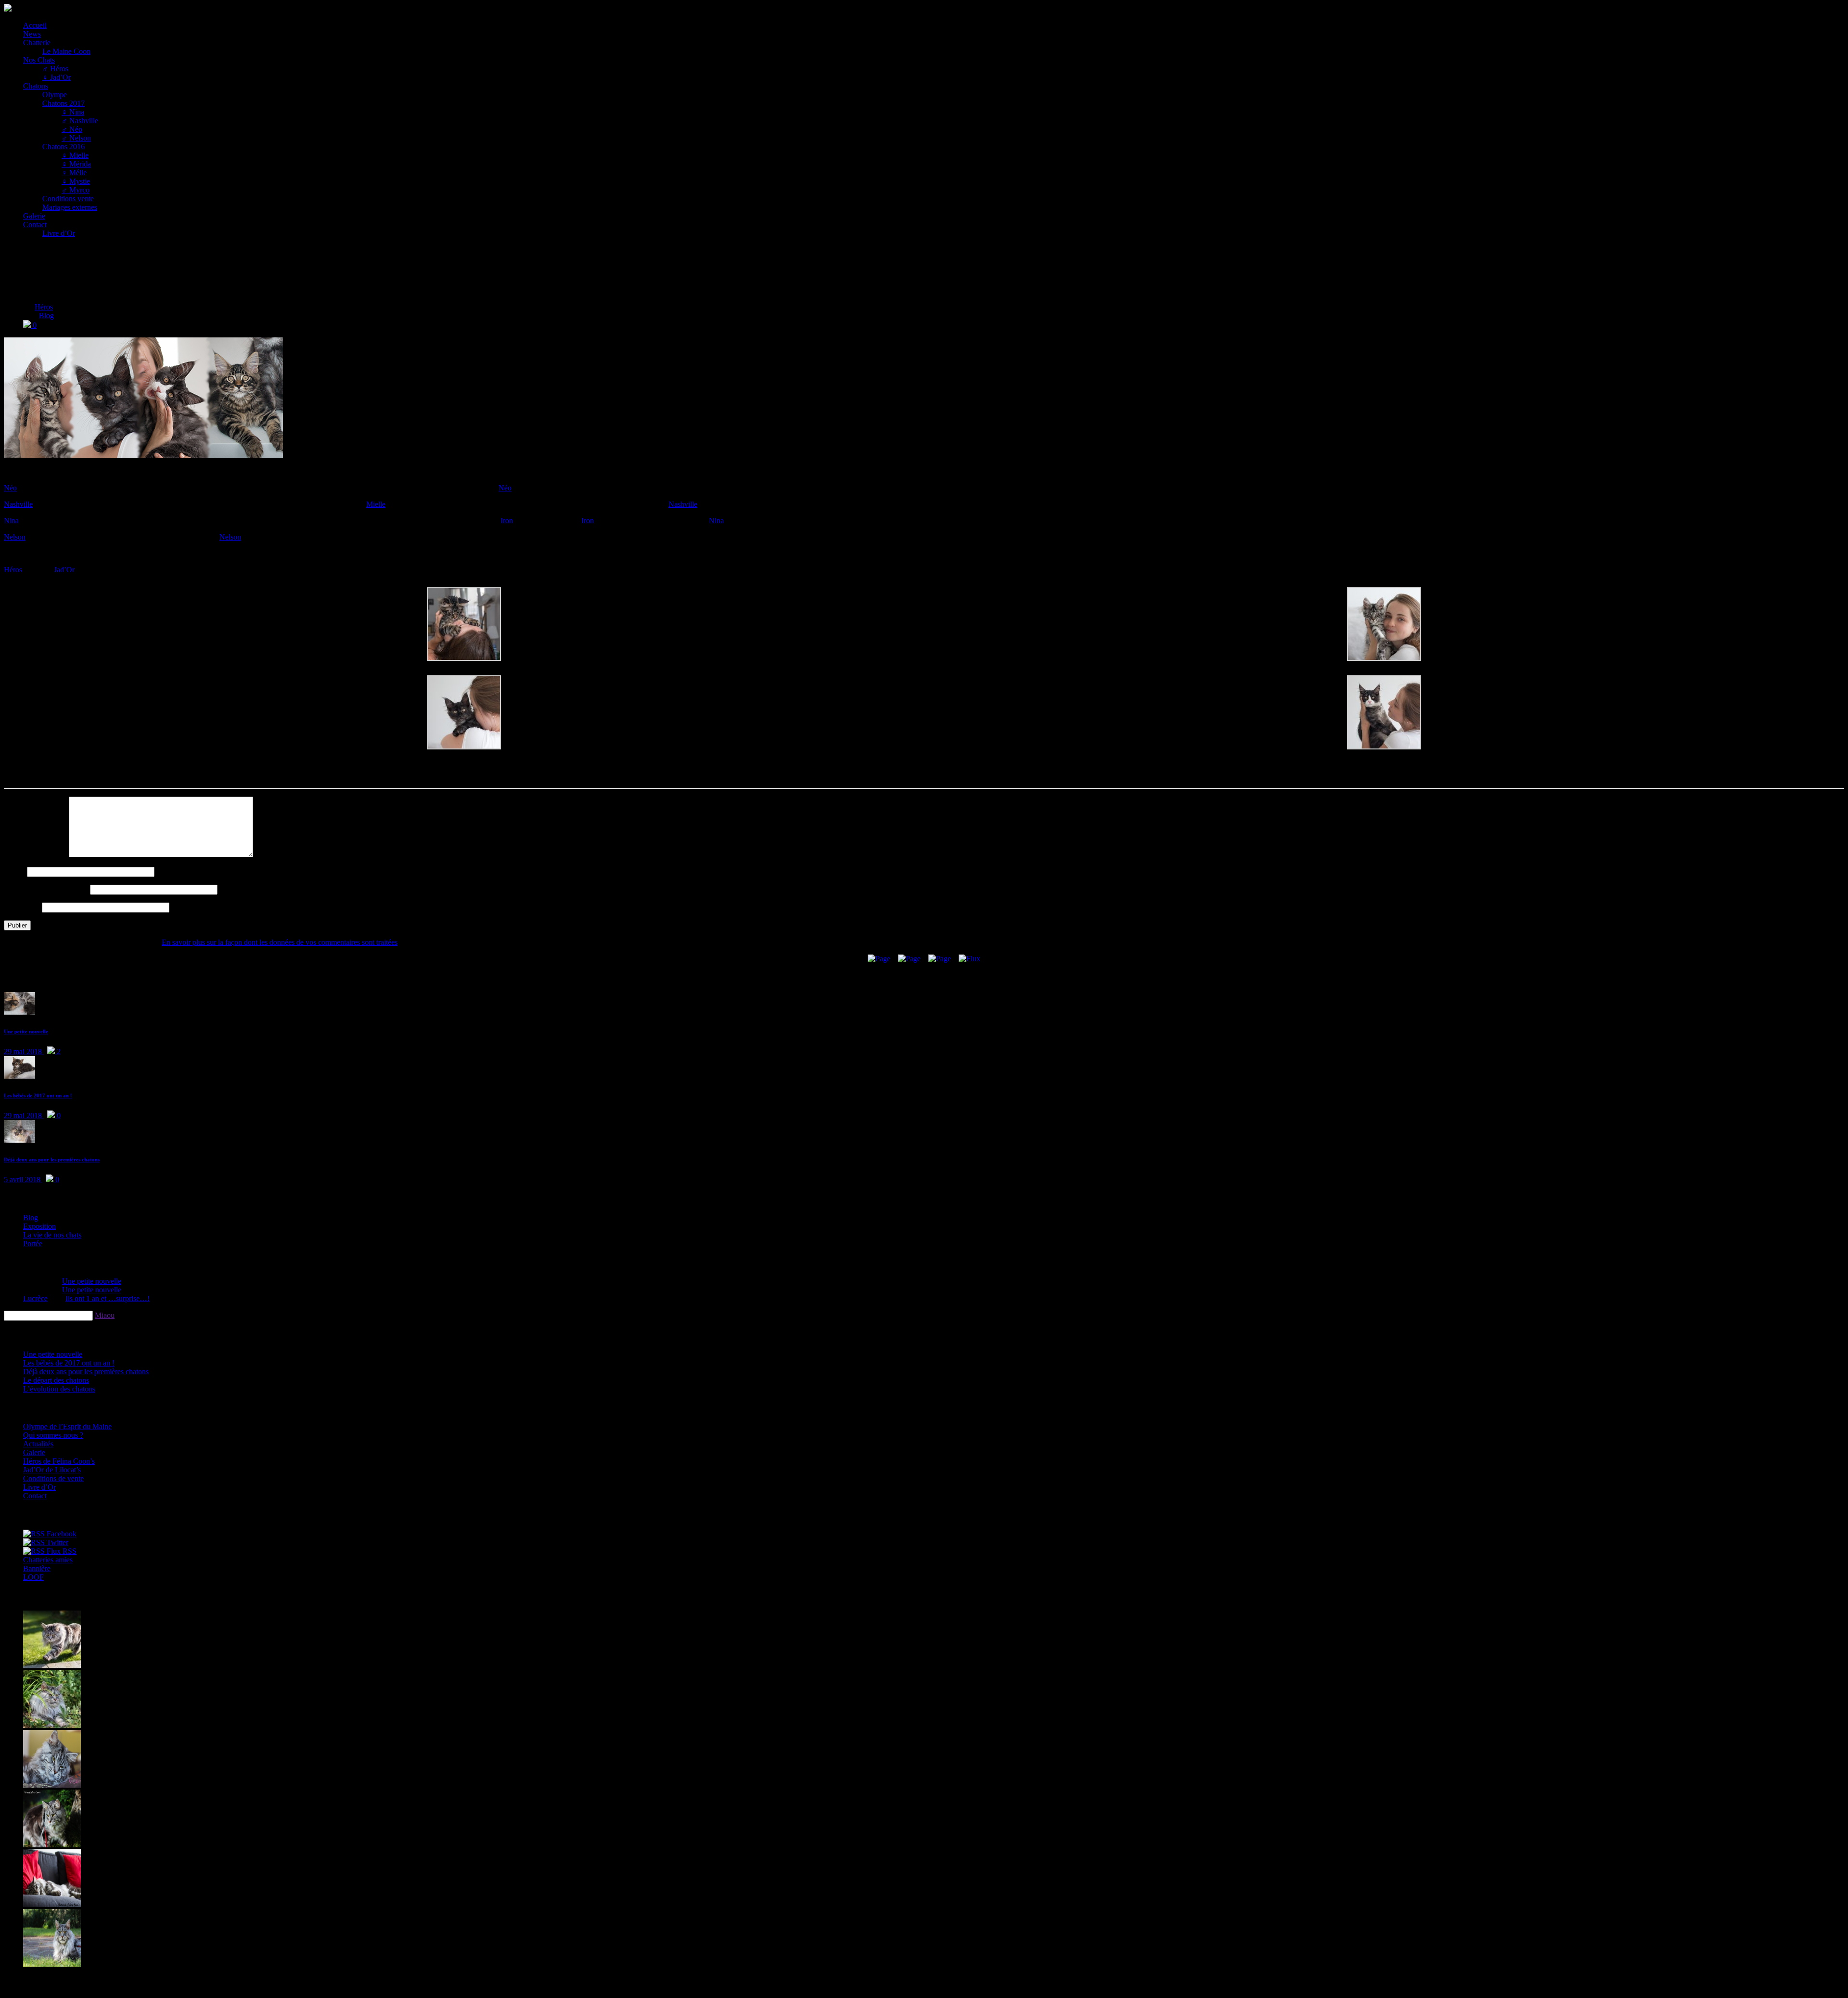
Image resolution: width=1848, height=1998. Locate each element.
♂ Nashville (80, 121)
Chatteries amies (48, 1560)
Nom (14, 871)
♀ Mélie (74, 173)
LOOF (33, 1577)
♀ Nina (73, 112)
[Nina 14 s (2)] (464, 747)
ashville (18, 504)
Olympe (55, 95)
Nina (716, 521)
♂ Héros (55, 69)
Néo (505, 488)
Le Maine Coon (66, 51)
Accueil (35, 25)
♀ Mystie (76, 181)
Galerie (34, 216)
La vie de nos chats (52, 1235)
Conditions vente (68, 199)
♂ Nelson (76, 138)
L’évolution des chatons (59, 1389)
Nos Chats (39, 60)
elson (15, 537)
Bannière (37, 1568)
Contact (35, 225)
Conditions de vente (53, 1478)
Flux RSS (61, 1551)
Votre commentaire (35, 855)
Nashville (683, 504)
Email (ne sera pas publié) (46, 889)
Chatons (36, 86)
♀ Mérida (76, 164)
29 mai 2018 (24, 1051)
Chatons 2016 (64, 147)
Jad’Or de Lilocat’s (52, 1470)
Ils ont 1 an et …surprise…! (108, 1298)
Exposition (39, 1226)
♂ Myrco (76, 190)
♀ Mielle (75, 155)
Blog (46, 316)
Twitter (57, 1542)
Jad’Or (64, 570)
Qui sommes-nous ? (53, 1435)
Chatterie (37, 43)
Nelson (230, 537)
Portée (33, 1244)
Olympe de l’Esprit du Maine (67, 1426)
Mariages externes (70, 207)
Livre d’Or (59, 233)
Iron (507, 521)
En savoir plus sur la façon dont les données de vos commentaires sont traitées (280, 942)
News (32, 34)
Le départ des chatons (56, 1380)
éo (10, 488)
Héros (44, 307)
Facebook (61, 1534)
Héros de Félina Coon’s (59, 1461)
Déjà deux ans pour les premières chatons (52, 1160)
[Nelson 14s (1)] (1384, 747)
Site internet (22, 907)
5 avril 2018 (23, 1179)
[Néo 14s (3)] (464, 658)
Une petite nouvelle (26, 1031)
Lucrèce (35, 1298)
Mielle (376, 504)
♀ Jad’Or (57, 77)
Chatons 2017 (64, 103)
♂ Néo (72, 129)
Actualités (38, 1444)
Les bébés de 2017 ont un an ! (38, 1096)
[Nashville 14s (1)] (1384, 658)
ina (11, 521)
